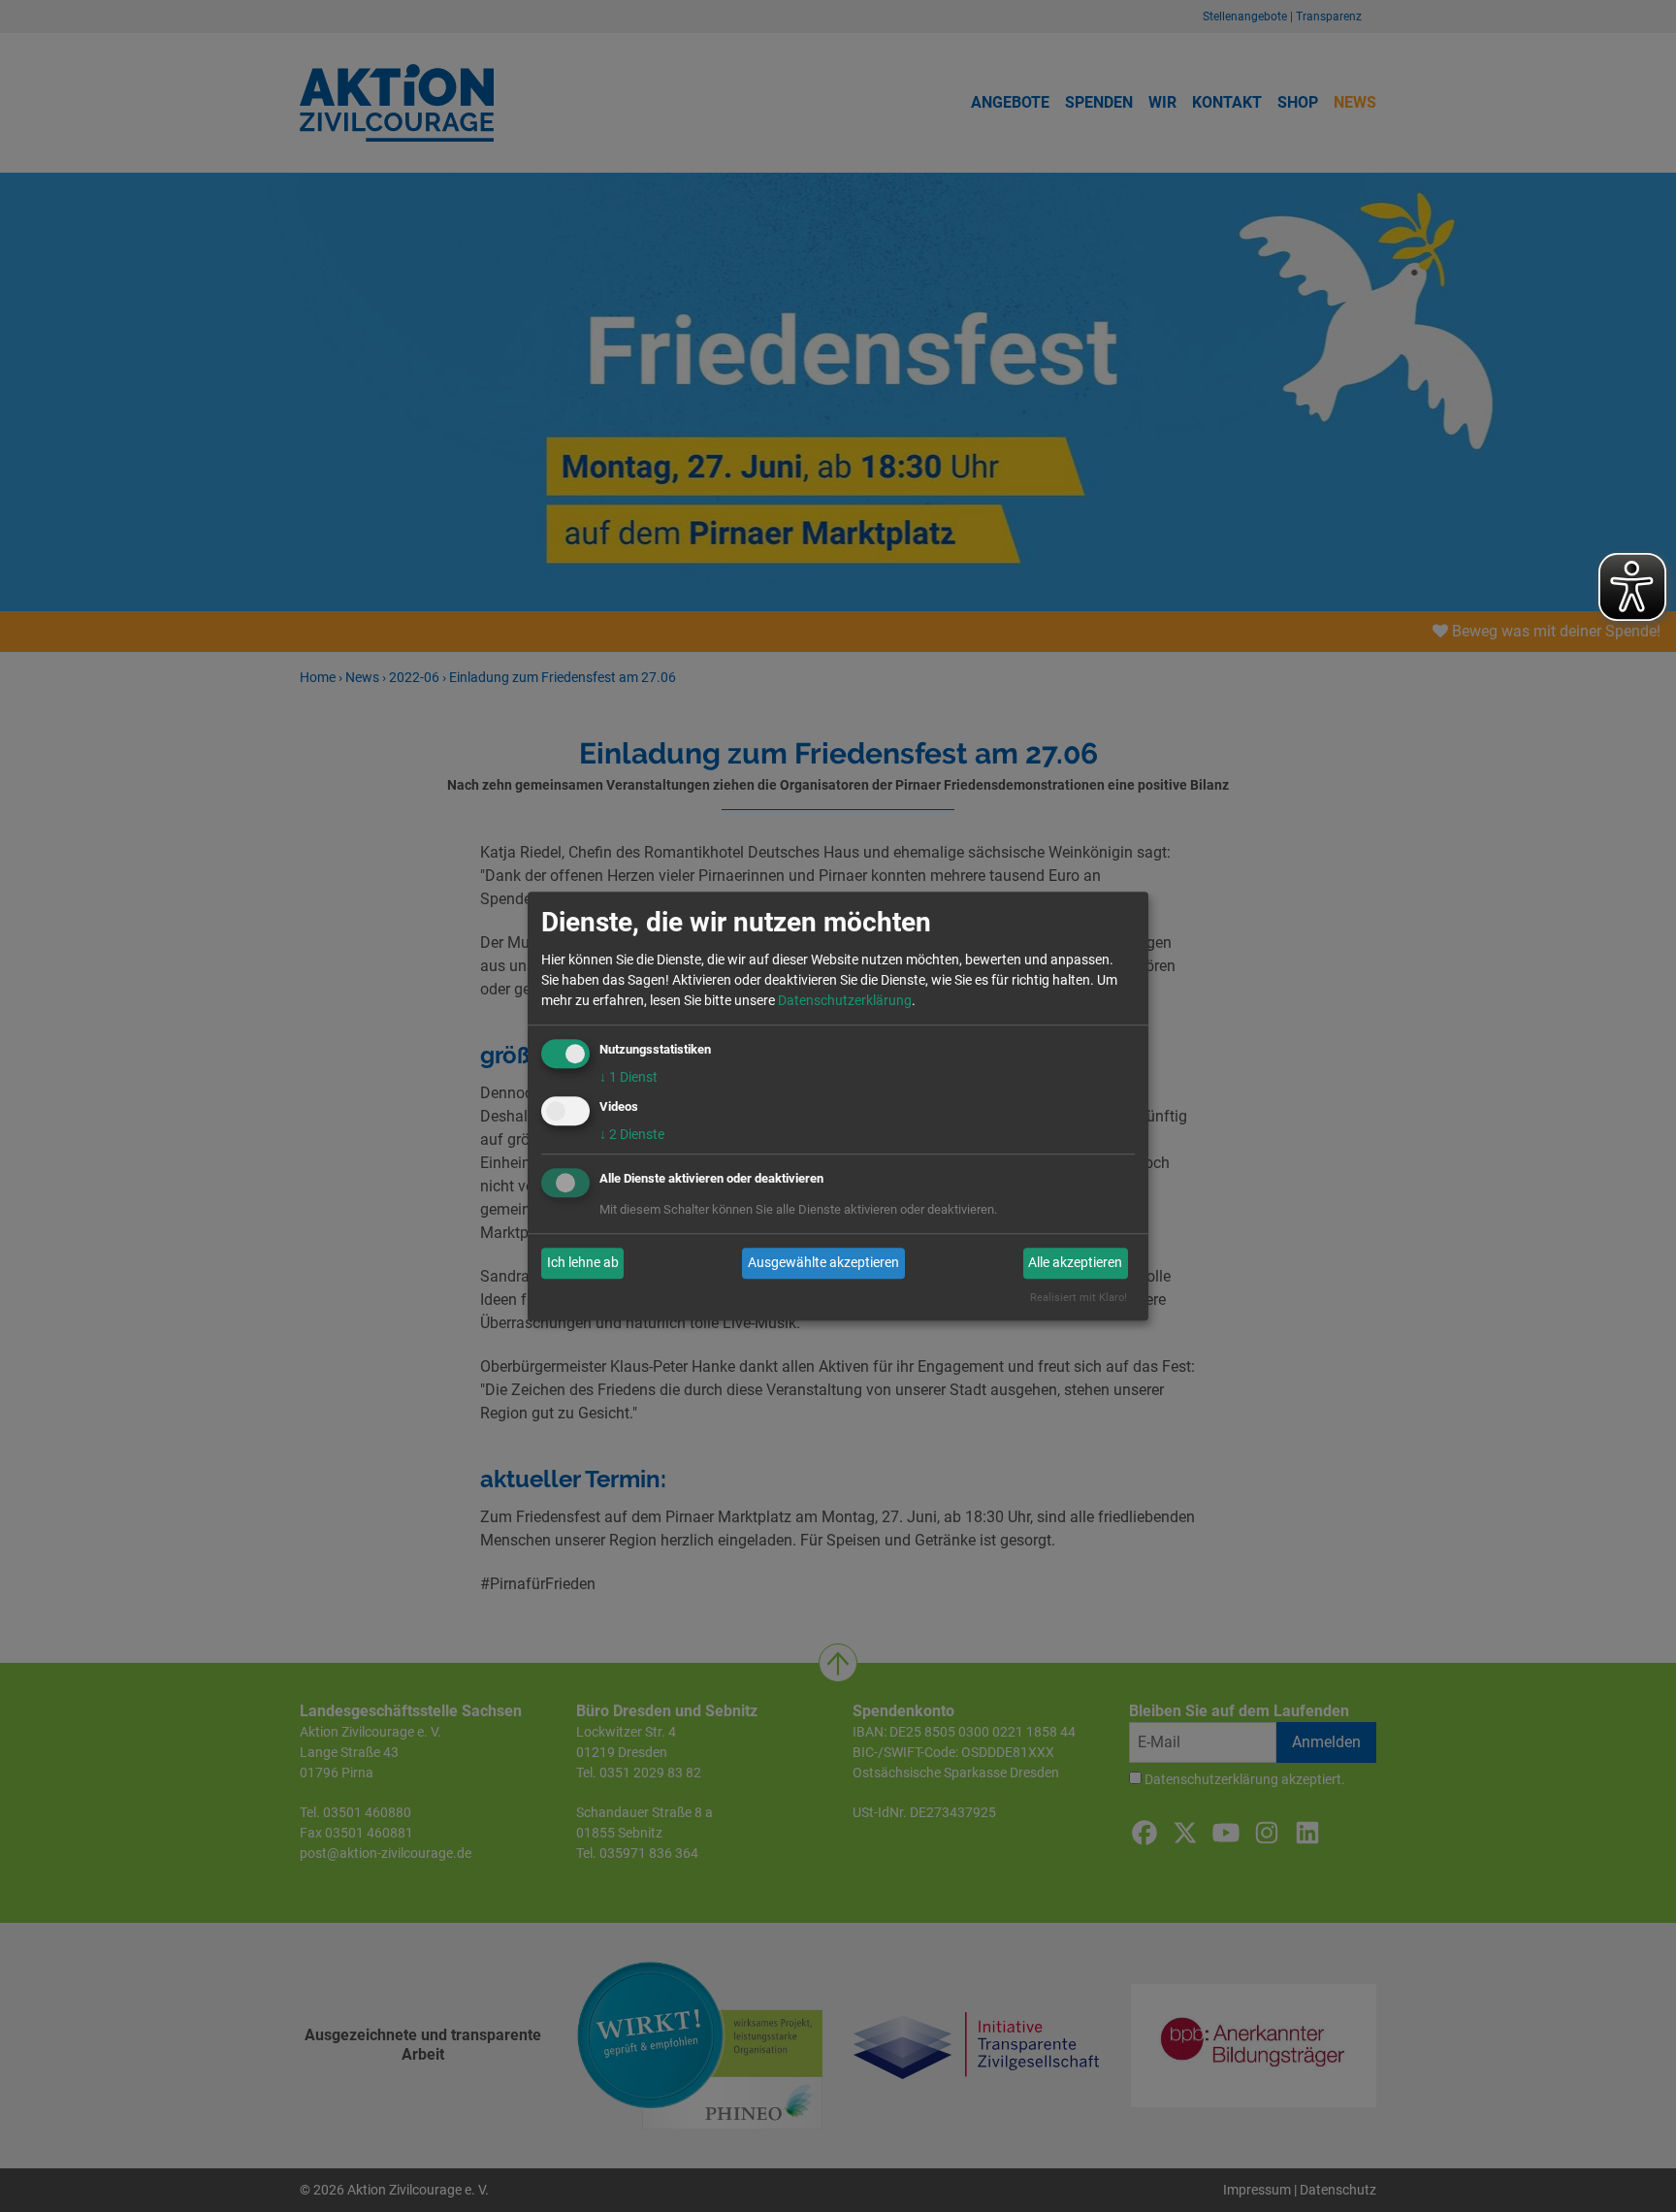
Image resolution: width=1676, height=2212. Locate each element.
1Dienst (628, 1077)
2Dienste (632, 1134)
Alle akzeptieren (1075, 1263)
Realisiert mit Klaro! (1079, 1298)
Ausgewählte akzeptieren (823, 1263)
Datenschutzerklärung (845, 1000)
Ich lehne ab (583, 1263)
